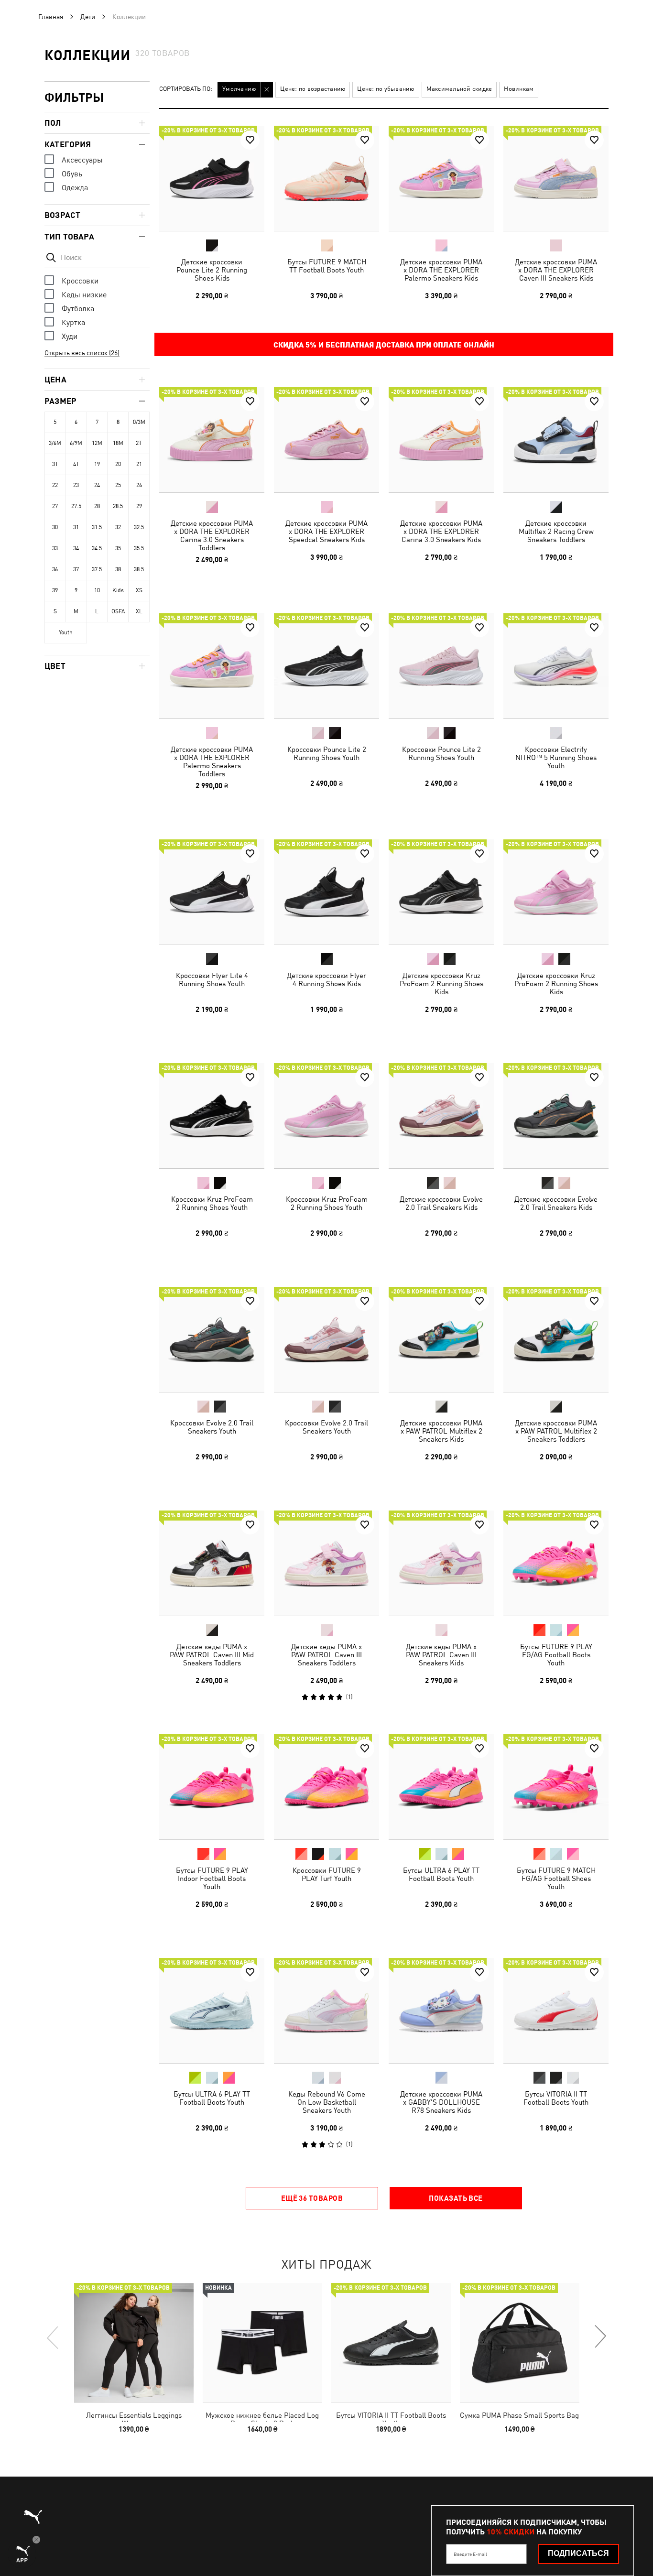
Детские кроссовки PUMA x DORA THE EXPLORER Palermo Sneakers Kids (441, 270)
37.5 (97, 569)
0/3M (139, 422)
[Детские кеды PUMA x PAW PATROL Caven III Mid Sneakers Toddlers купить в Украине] (212, 1563)
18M (118, 443)
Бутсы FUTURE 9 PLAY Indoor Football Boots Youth (212, 1878)
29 (139, 506)
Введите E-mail (470, 2554)
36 (55, 569)
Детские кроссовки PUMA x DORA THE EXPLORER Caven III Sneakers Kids (556, 270)
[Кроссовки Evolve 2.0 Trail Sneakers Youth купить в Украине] (212, 1339)
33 (55, 548)
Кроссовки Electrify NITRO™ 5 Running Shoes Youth (556, 757)
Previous (53, 2337)
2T (139, 443)
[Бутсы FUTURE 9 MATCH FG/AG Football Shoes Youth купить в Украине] (556, 1787)
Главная (51, 17)
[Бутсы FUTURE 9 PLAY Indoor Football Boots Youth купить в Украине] (212, 1787)
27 (55, 506)
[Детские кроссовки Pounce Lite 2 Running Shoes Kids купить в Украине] (212, 178)
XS (139, 590)
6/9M (76, 443)
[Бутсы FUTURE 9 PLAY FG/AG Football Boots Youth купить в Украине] (556, 1563)
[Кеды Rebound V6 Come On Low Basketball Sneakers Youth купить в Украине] (326, 2011)
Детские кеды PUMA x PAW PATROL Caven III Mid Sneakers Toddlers (212, 1655)
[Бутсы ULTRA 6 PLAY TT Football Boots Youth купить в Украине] (441, 1787)
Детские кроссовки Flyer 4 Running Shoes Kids (326, 979)
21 (139, 464)
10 (97, 590)
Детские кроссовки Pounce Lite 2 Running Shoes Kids (212, 270)
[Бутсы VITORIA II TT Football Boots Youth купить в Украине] (556, 2011)
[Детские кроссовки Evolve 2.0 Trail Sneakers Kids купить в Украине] (441, 1116)
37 (76, 569)
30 (55, 527)
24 (97, 485)
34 (76, 548)
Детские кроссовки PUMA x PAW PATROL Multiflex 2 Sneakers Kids (441, 1431)
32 (118, 527)
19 (97, 464)
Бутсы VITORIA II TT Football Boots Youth (556, 2098)
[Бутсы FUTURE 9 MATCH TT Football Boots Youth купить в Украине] (326, 178)
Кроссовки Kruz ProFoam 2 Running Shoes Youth (212, 1203)
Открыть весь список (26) (82, 353)
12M (97, 443)
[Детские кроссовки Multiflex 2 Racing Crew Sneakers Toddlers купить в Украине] (556, 440)
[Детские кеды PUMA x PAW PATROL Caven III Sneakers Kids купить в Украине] (441, 1563)
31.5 (97, 527)
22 (55, 485)
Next (600, 2337)
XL (139, 611)
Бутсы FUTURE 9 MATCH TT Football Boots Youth (327, 266)
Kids (118, 590)
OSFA (118, 611)
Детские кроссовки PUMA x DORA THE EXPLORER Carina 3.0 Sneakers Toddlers (212, 535)
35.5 (139, 548)
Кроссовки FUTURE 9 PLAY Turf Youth (327, 1874)
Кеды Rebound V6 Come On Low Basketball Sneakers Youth (327, 2102)
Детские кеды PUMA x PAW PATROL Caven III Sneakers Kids (441, 1655)
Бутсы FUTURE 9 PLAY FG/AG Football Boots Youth (556, 1655)
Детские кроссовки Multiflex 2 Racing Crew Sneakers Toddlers (556, 531)
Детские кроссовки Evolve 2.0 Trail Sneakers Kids (441, 1203)
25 (118, 485)
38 (118, 569)
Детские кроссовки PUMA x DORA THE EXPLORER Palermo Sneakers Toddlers (212, 761)
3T (55, 464)
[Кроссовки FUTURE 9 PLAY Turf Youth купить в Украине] (326, 1787)
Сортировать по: (186, 89)
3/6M (55, 443)
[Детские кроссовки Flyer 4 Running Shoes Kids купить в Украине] (326, 892)
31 (76, 527)
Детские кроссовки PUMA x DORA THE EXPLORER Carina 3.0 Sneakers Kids (441, 531)
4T (76, 464)
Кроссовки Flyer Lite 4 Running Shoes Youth (212, 979)
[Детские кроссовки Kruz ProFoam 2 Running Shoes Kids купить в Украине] (441, 892)
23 (76, 485)
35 (118, 548)
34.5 (97, 548)
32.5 (139, 527)
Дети (88, 17)
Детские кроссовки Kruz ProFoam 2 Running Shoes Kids (441, 984)
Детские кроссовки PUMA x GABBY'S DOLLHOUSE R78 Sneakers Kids (441, 2102)
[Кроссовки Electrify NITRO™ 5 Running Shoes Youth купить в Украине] (556, 666)
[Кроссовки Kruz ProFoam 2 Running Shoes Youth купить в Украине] (212, 1116)
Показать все (456, 2198)
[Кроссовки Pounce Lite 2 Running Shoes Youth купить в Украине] (326, 666)
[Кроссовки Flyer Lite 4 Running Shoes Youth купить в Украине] (212, 892)
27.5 (76, 506)
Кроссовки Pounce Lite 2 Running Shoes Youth (327, 753)
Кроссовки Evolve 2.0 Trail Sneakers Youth (212, 1427)
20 (118, 464)
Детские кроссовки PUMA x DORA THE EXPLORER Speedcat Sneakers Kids (326, 531)
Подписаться (578, 2553)
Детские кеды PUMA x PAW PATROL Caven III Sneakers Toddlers (326, 1655)
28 (97, 506)
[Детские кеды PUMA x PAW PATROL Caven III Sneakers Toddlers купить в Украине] (326, 1563)
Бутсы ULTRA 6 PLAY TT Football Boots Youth (441, 1874)
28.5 (118, 506)
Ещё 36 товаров (312, 2198)
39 (55, 590)
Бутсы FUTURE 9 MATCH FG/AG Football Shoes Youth (556, 1878)
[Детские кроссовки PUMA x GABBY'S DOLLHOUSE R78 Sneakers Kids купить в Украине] (441, 2011)
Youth (66, 632)
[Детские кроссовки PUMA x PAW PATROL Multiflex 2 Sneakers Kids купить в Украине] (441, 1339)
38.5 (139, 569)
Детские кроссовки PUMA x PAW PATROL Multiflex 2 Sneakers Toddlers (556, 1431)
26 (139, 485)
